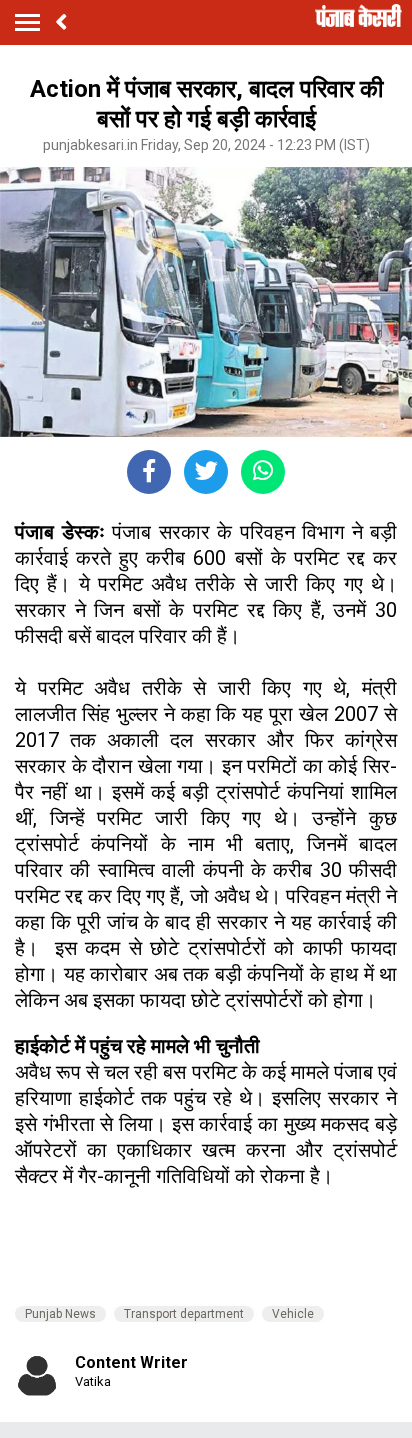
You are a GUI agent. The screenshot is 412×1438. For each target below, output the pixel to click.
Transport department (184, 1314)
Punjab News (60, 1314)
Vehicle (293, 1314)
